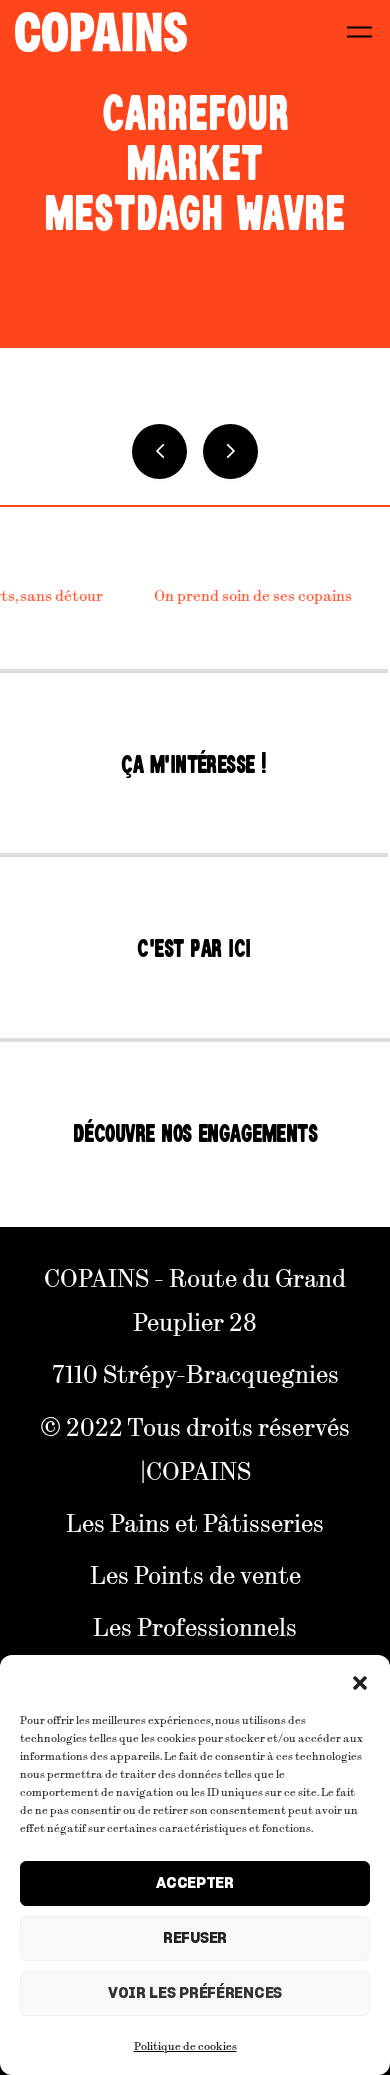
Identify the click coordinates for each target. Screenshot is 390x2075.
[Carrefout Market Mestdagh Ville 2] (230, 451)
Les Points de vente (195, 1574)
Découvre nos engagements (195, 1134)
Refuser (195, 1938)
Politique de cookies (185, 2045)
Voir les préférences (195, 1993)
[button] (360, 1680)
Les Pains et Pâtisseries (195, 1522)
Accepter (195, 1883)
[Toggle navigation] (359, 31)
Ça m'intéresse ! (194, 765)
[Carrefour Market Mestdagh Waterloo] (159, 451)
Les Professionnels (195, 1626)
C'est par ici (193, 949)
